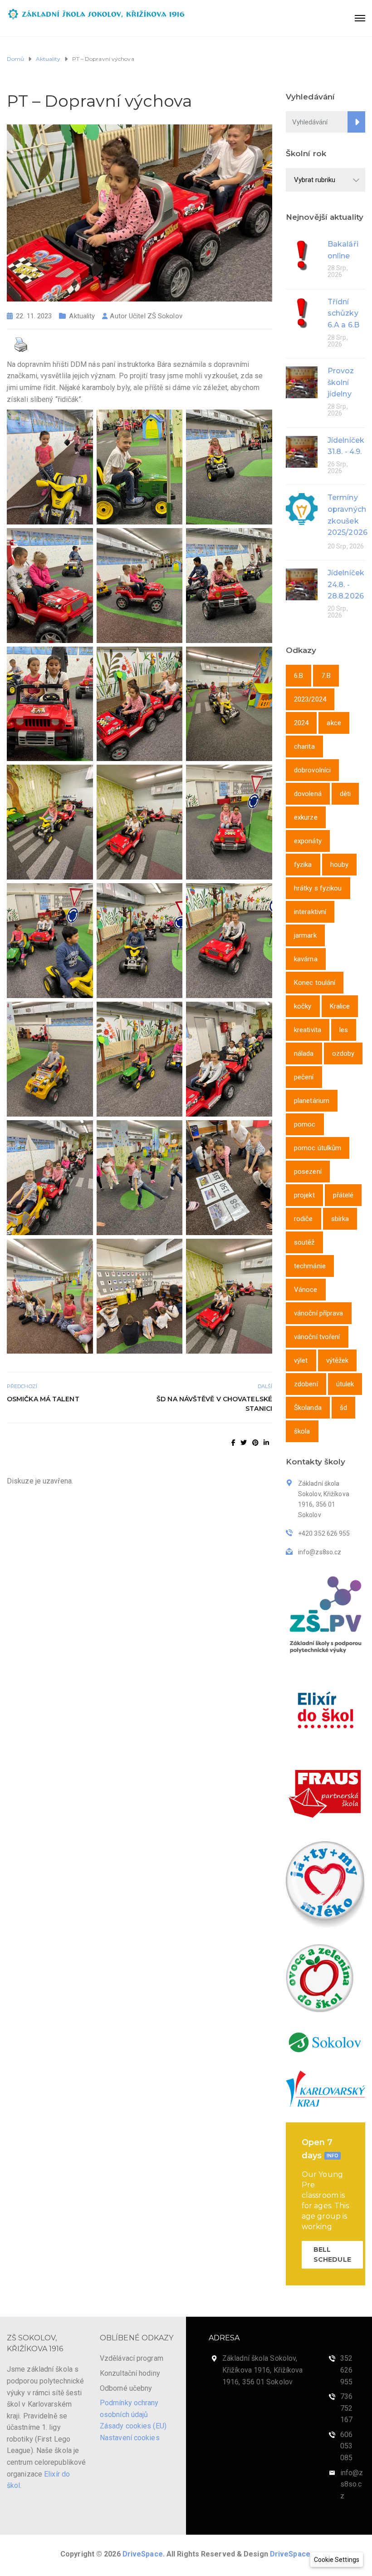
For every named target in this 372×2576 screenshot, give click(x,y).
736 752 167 (346, 2408)
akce (334, 723)
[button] (337, 2560)
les (344, 1030)
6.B (299, 676)
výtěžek (338, 1360)
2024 (301, 723)
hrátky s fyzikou (318, 888)
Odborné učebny (126, 2388)
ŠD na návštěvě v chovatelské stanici (214, 1404)
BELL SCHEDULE (332, 2255)
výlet (301, 1360)
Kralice (340, 1006)
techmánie (310, 1266)
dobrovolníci (312, 770)
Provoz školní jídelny (341, 382)
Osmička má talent (43, 1399)
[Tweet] (244, 1443)
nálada (304, 1053)
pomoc (305, 1124)
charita (304, 747)
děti (345, 794)
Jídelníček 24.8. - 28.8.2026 (346, 584)
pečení (304, 1077)
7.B (326, 676)
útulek (345, 1384)
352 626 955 (346, 2370)
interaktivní (310, 912)
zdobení (306, 1384)
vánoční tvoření (317, 1337)
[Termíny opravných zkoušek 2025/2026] (302, 508)
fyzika (303, 865)
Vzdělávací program (132, 2358)
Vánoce (306, 1290)
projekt (304, 1195)
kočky (303, 1006)
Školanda (308, 1408)
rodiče (303, 1219)
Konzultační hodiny (130, 2373)
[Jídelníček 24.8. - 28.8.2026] (302, 584)
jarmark (305, 935)
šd (343, 1408)
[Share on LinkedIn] (266, 1443)
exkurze (306, 817)
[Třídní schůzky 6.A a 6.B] (302, 313)
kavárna (306, 959)
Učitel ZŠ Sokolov (156, 316)
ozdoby (343, 1053)
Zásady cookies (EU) (133, 2426)
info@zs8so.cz (352, 2484)
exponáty (308, 841)
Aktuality (82, 316)
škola (302, 1431)
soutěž (304, 1242)
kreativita (308, 1030)
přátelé (343, 1195)
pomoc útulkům (318, 1148)
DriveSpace (143, 2554)
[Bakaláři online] (302, 255)
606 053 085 (346, 2446)
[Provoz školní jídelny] (302, 382)
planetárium (312, 1101)
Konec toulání (315, 983)
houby (340, 865)
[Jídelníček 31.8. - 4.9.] (302, 451)
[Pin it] (255, 1443)
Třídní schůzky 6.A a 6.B (343, 313)
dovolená (308, 794)
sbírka (340, 1219)
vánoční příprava (319, 1313)
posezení (308, 1172)
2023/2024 (310, 699)
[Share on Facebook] (233, 1443)
